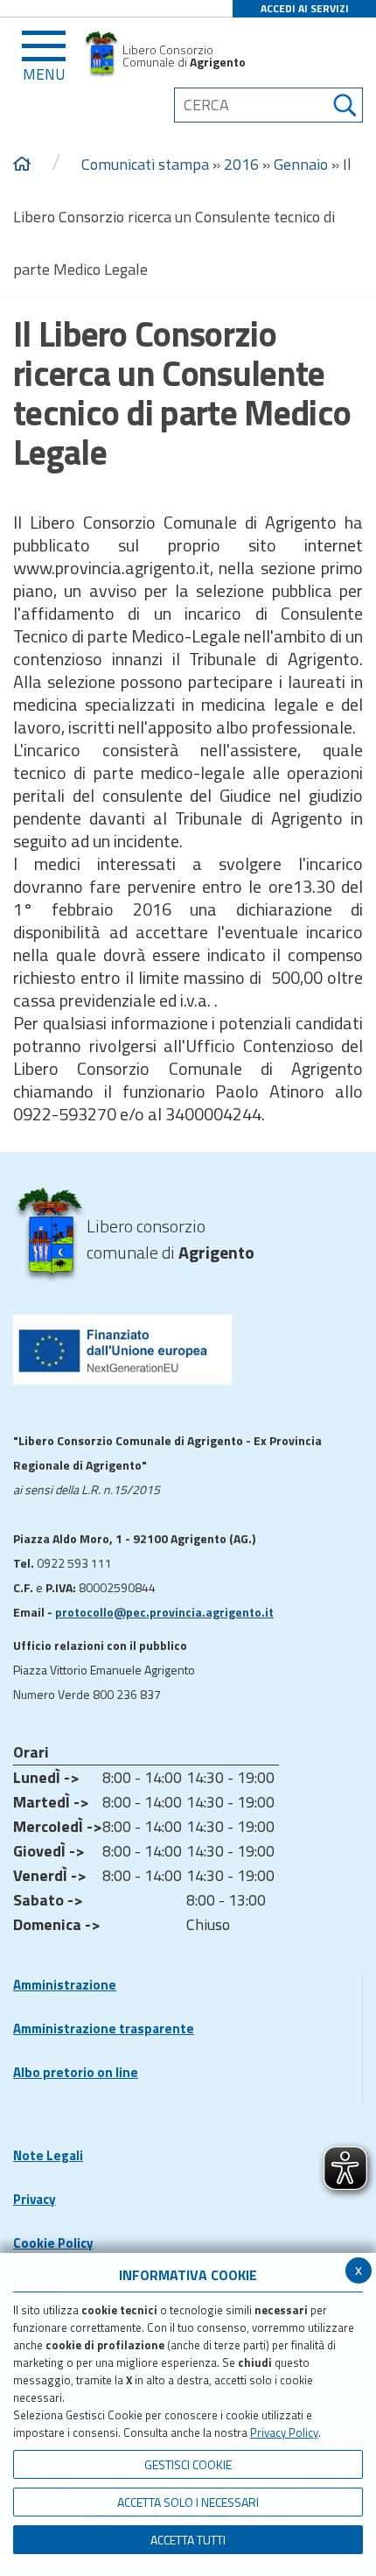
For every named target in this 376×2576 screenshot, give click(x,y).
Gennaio (301, 164)
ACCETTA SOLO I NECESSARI (188, 2502)
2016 (241, 164)
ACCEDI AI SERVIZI (305, 8)
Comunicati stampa (145, 164)
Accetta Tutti (188, 2540)
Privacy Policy (284, 2432)
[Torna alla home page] (22, 165)
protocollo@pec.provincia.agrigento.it (164, 1612)
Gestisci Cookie (188, 2464)
